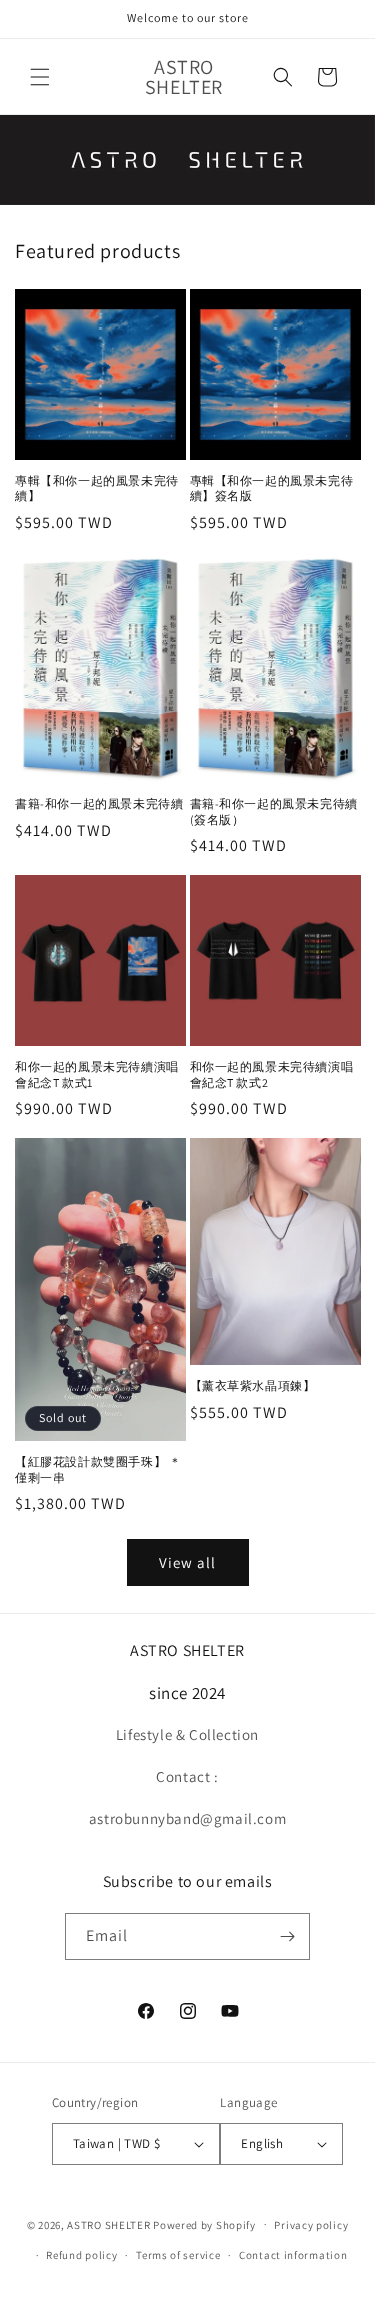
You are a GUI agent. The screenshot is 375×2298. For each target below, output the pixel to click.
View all (187, 1562)
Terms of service (178, 2255)
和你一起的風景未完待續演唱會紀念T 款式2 (272, 1074)
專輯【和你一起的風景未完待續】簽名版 (272, 488)
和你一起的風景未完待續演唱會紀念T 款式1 (97, 1074)
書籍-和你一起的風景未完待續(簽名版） (274, 811)
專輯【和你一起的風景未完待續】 (97, 488)
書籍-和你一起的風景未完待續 (99, 803)
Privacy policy (311, 2225)
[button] (40, 77)
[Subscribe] (287, 1936)
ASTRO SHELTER (108, 2224)
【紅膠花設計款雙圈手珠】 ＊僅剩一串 (98, 1469)
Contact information (293, 2255)
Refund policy (81, 2255)
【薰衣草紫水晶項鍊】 (253, 1385)
